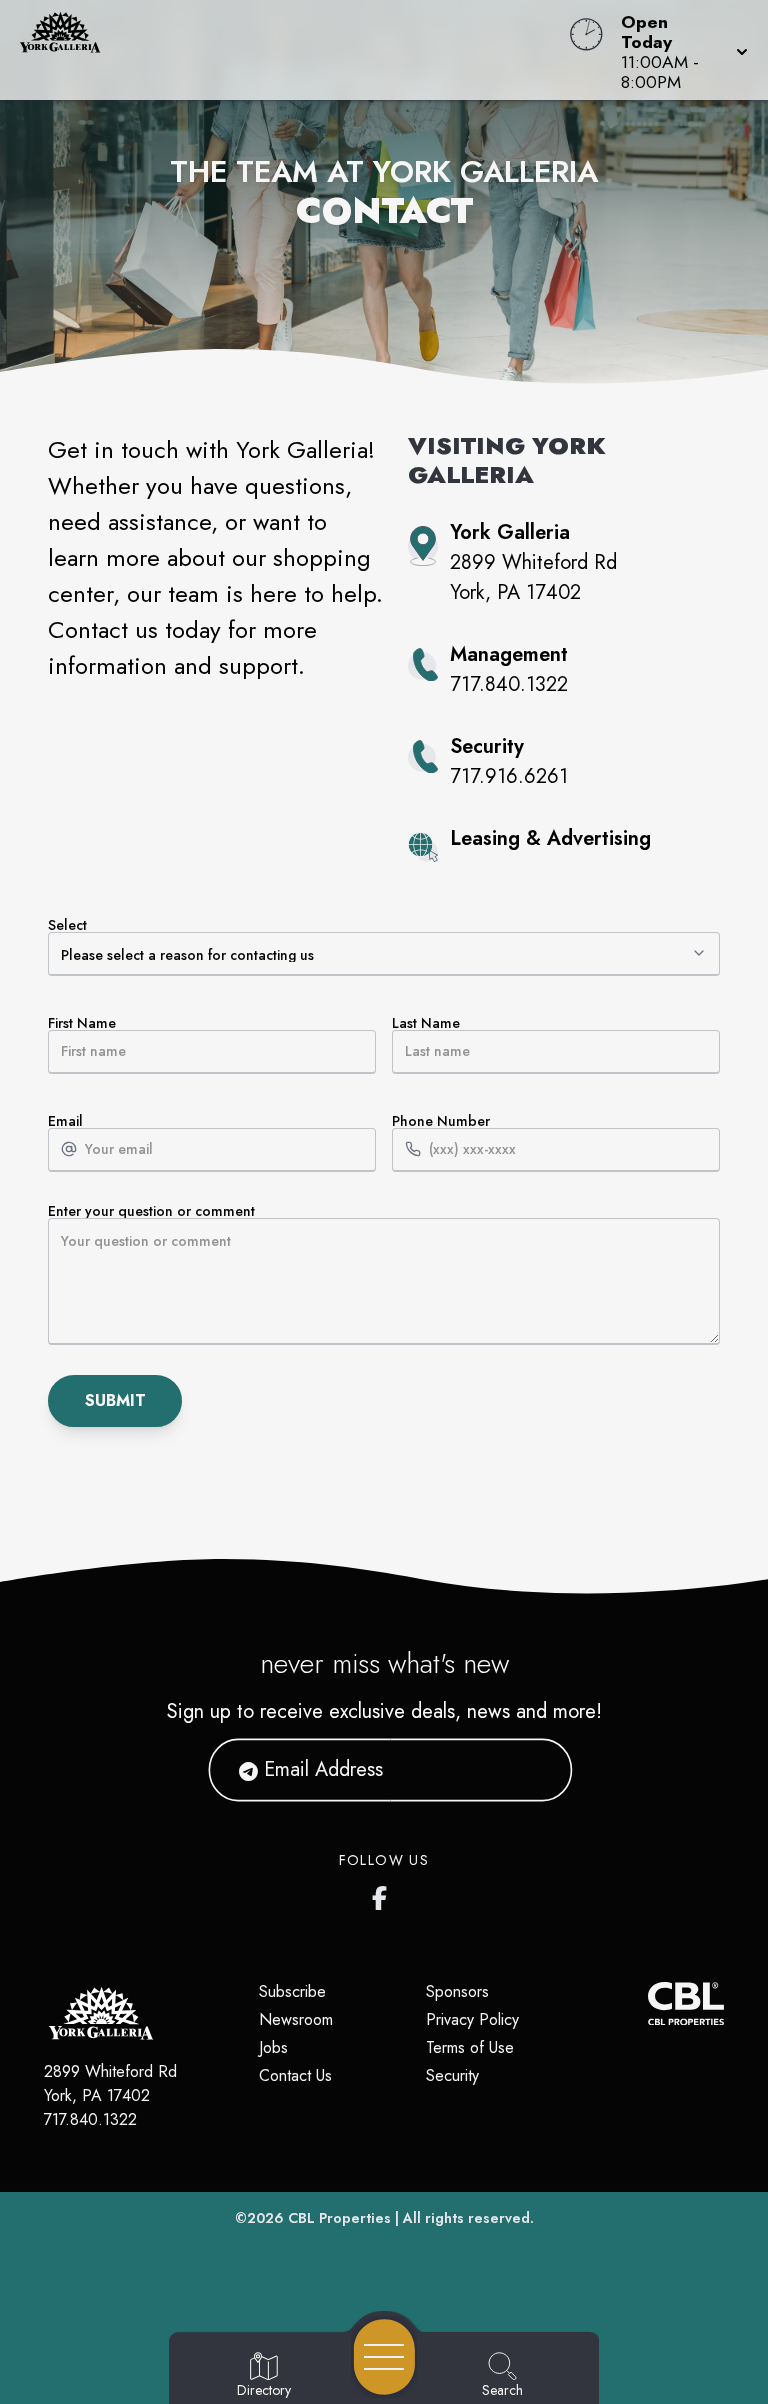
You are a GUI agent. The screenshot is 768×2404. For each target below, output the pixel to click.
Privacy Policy (472, 2019)
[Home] (292, 50)
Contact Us (295, 2075)
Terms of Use (470, 2047)
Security (452, 2075)
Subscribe (292, 1991)
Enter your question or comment (151, 1212)
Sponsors (457, 1991)
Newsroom (296, 2019)
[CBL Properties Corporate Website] (648, 2003)
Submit (115, 1400)
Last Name (426, 1024)
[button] (678, 50)
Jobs (273, 2047)
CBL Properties (339, 2218)
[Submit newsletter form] (533, 1770)
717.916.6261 (509, 776)
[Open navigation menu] (384, 2357)
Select (67, 926)
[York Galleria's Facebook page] (384, 1894)
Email (65, 1122)
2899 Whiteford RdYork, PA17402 (110, 2083)
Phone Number (441, 1122)
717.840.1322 (509, 684)
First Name (82, 1024)
